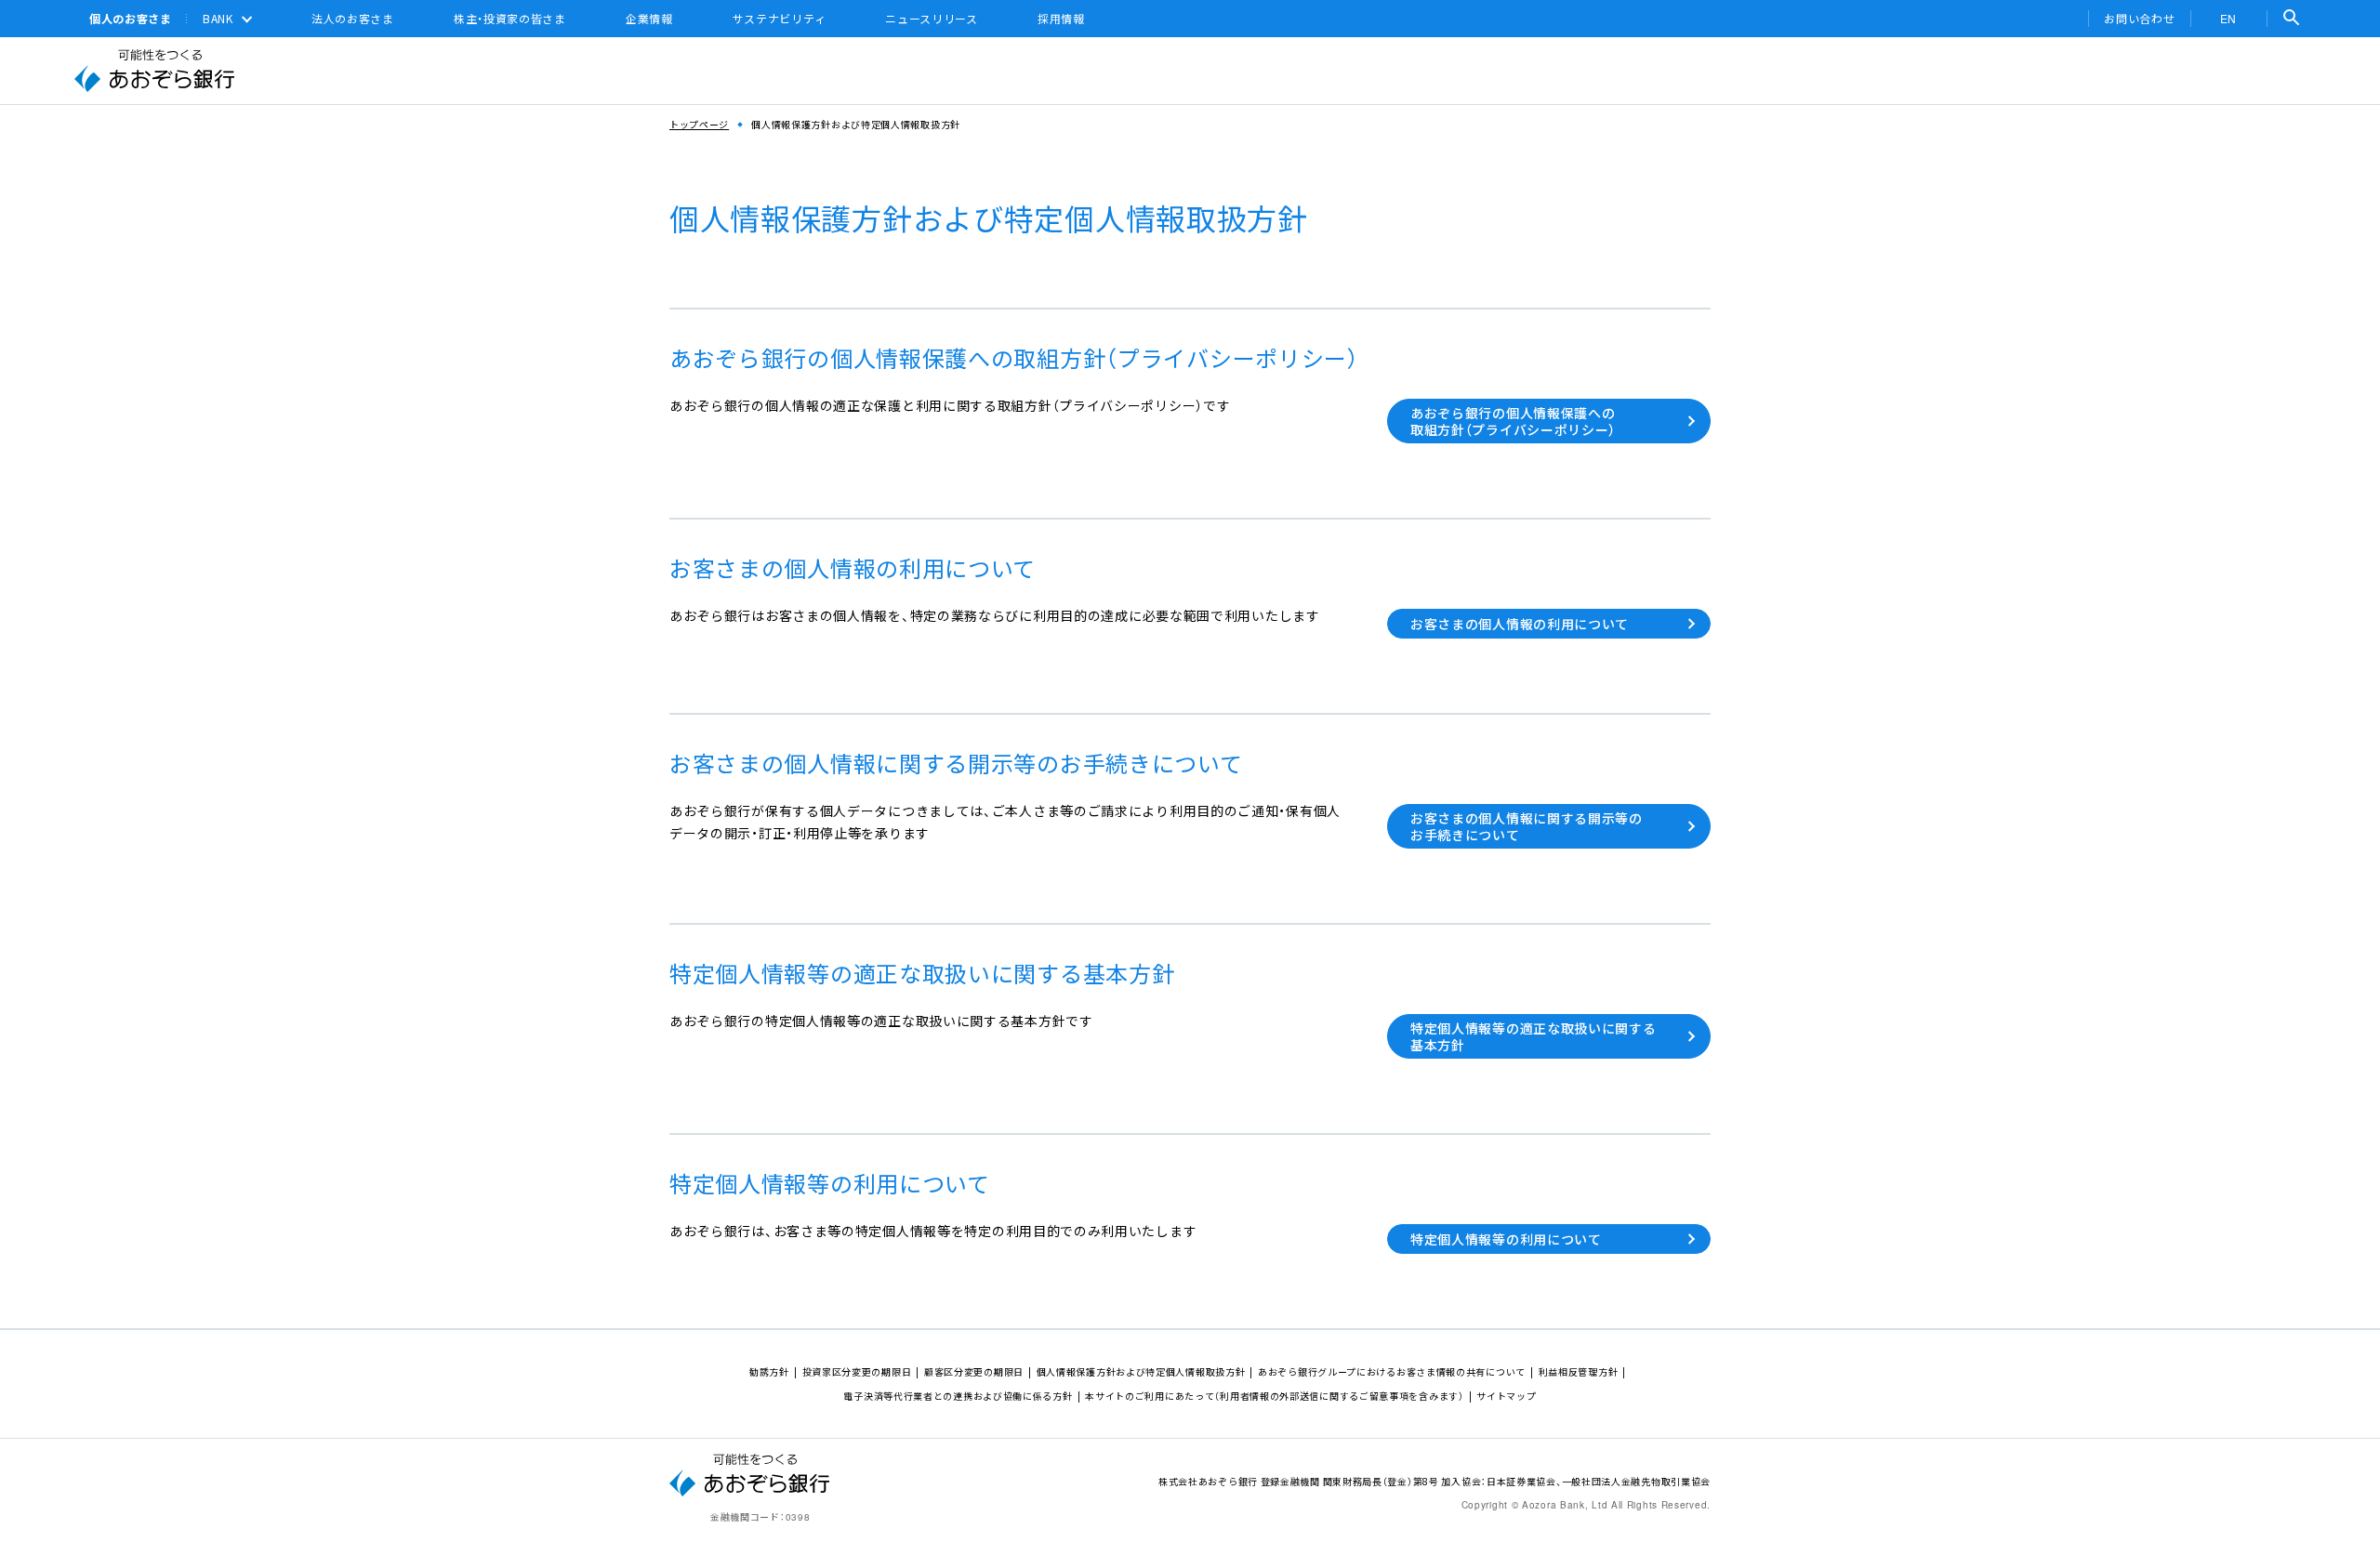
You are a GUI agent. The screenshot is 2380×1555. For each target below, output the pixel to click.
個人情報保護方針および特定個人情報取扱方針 (1141, 1371)
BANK (218, 19)
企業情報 (649, 19)
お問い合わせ (2139, 19)
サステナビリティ (780, 19)
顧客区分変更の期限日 (974, 1371)
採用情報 (1061, 19)
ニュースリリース (932, 19)
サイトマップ (1506, 1396)
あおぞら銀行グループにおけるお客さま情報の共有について (1392, 1371)
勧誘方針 (769, 1371)
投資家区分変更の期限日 (857, 1371)
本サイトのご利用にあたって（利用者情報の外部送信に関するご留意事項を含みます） (1274, 1396)
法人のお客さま (353, 19)
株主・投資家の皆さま (510, 19)
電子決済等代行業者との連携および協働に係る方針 (958, 1396)
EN (2228, 18)
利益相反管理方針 (1579, 1371)
